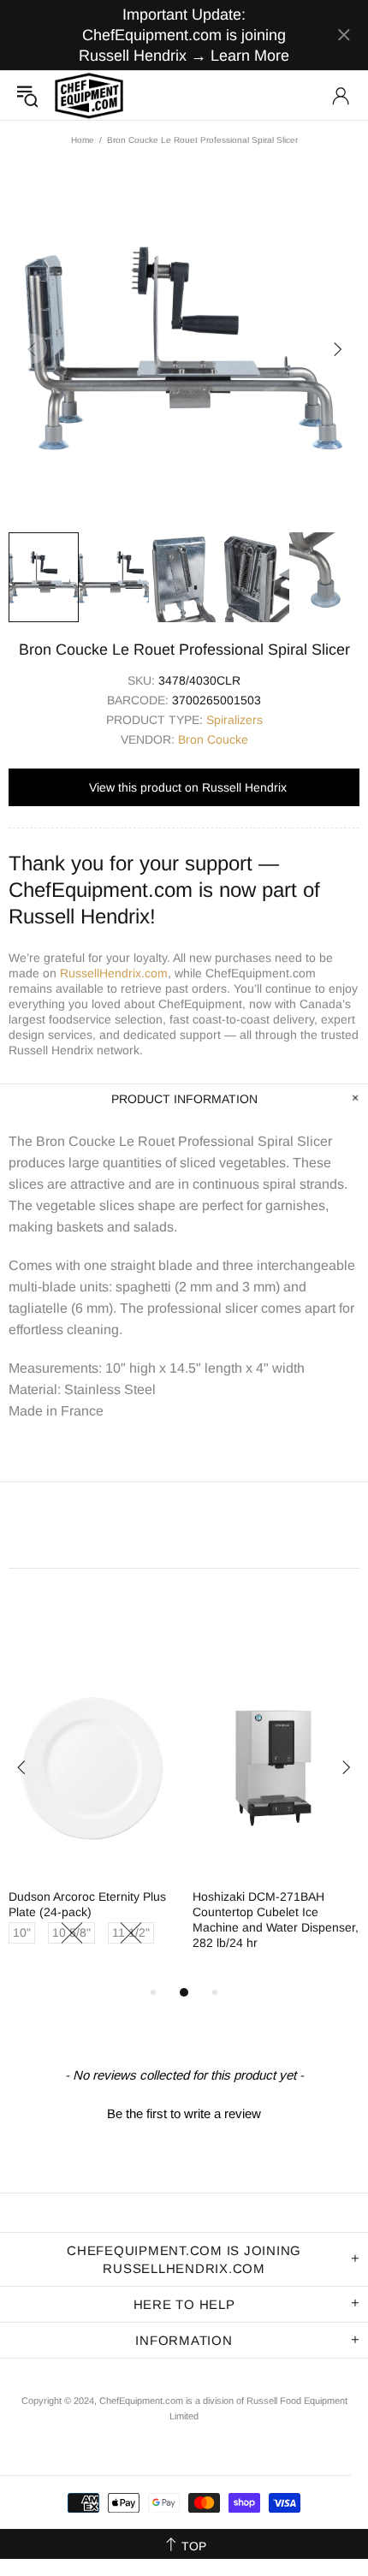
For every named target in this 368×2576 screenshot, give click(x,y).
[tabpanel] (92, 1822)
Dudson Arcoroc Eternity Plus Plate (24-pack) (87, 1904)
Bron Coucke (213, 739)
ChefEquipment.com (89, 95)
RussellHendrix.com (114, 973)
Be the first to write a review (184, 2113)
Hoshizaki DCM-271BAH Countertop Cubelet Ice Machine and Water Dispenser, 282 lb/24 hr (276, 1920)
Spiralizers (234, 720)
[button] (184, 2111)
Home (83, 140)
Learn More (250, 56)
